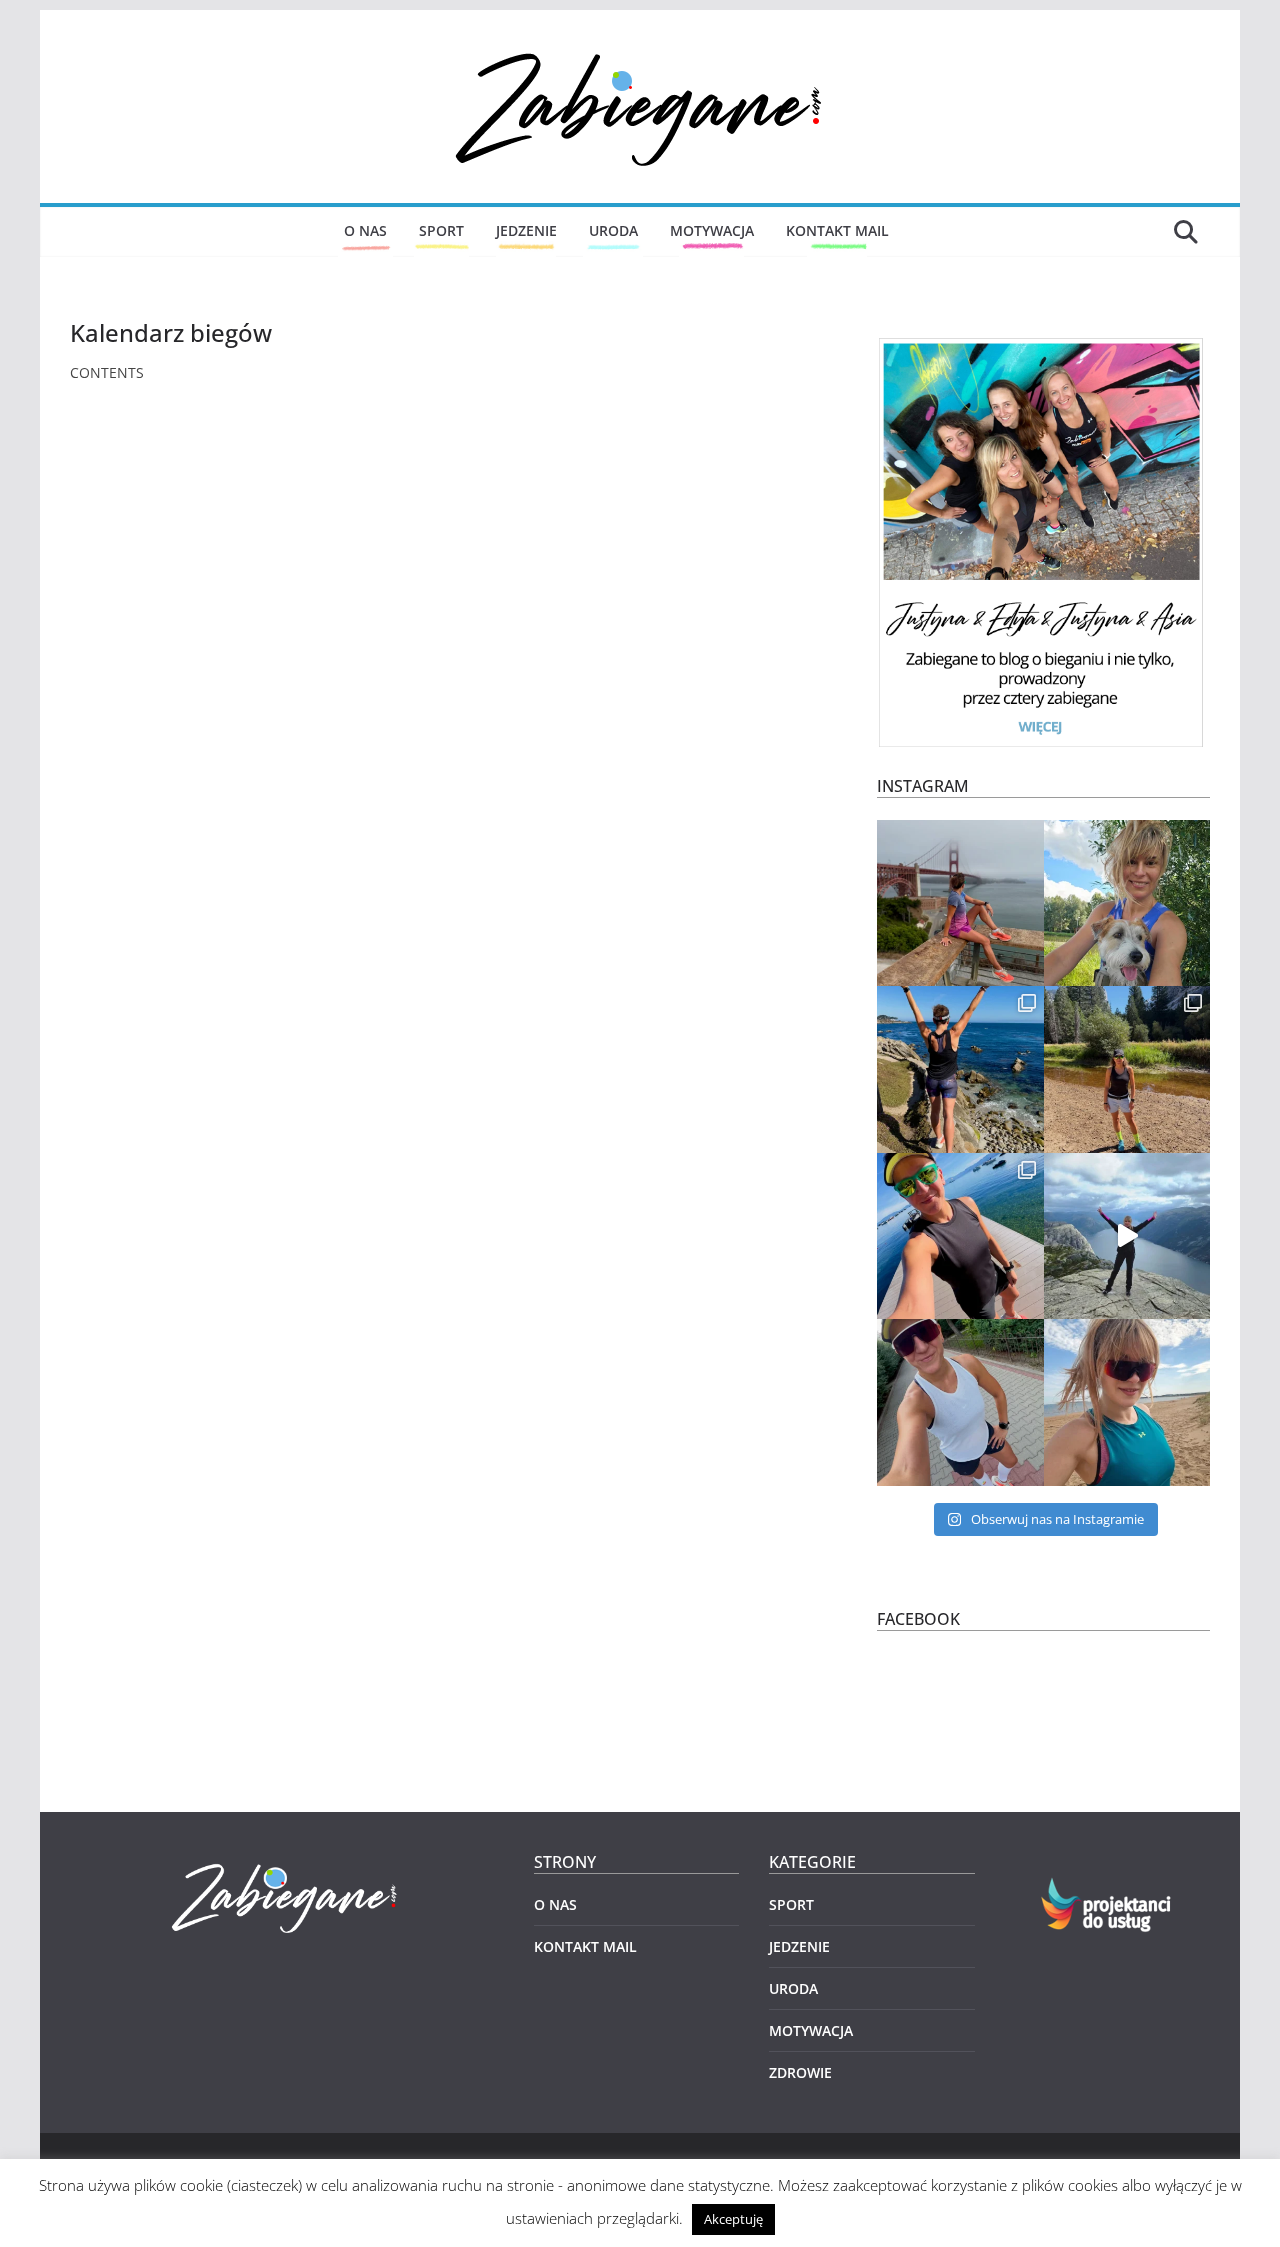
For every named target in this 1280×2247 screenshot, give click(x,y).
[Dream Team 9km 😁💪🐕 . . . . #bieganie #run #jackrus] (1127, 903)
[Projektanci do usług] (1107, 1889)
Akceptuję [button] (733, 2219)
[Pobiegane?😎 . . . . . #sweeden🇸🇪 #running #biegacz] (1127, 1402)
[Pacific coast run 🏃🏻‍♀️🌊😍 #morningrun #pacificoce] (960, 1069)
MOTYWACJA (712, 230)
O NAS (365, 230)
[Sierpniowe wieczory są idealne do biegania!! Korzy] (960, 1402)
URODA (613, 230)
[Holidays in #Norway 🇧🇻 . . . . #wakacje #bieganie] (1127, 1236)
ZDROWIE (800, 2072)
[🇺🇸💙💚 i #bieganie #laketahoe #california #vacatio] (960, 1236)
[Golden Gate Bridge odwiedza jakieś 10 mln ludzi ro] (960, 903)
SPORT (441, 230)
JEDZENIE (526, 230)
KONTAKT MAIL (837, 230)
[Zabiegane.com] (287, 1864)
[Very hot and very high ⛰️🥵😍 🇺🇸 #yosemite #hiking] (1127, 1069)
